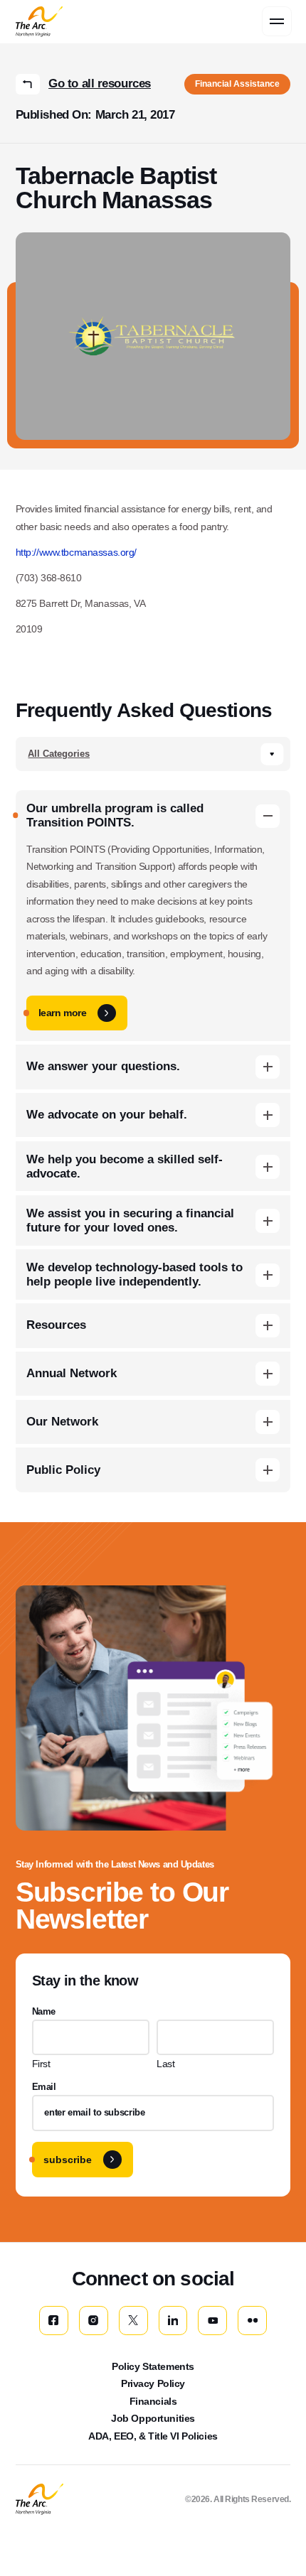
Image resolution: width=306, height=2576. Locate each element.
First (41, 2064)
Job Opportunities (153, 2418)
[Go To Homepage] (40, 2499)
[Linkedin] (173, 2321)
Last (165, 2064)
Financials (153, 2401)
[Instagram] (94, 2321)
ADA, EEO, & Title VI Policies (153, 2436)
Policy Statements (153, 2366)
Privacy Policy (153, 2383)
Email (44, 2087)
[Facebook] (54, 2321)
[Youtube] (212, 2321)
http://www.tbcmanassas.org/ (76, 552)
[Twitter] (133, 2321)
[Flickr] (252, 2321)
